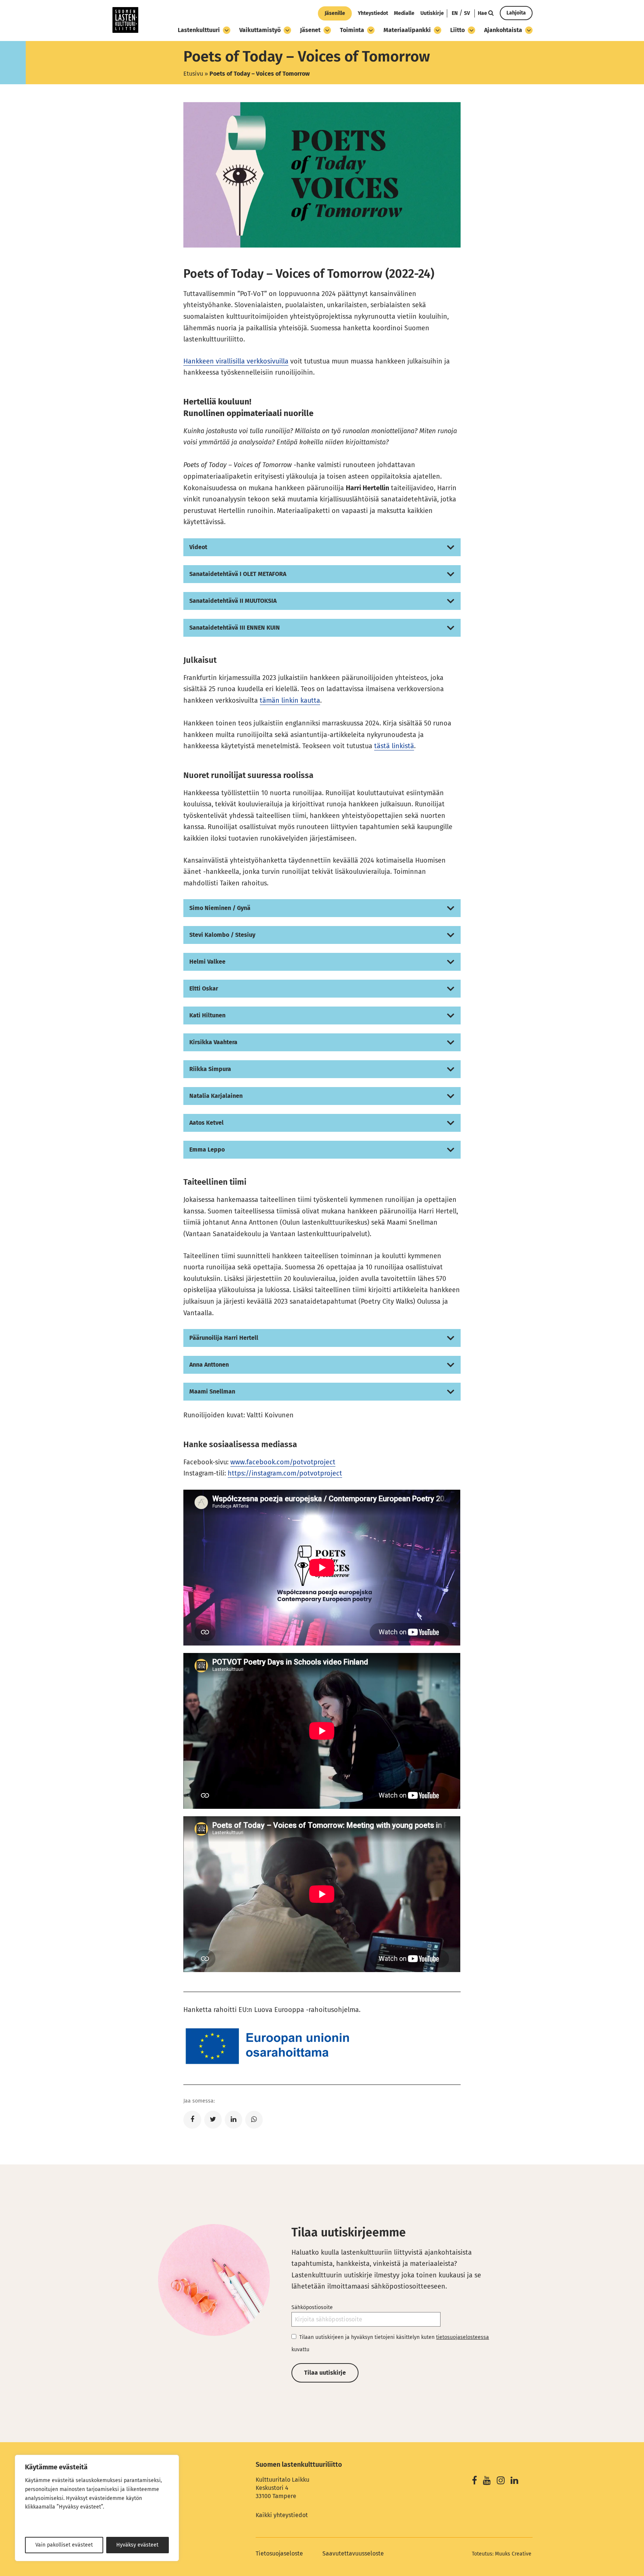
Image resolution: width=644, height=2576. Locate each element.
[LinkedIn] (514, 2481)
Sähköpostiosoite (312, 2307)
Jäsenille (335, 13)
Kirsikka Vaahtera (213, 1042)
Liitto (457, 30)
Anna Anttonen (209, 1365)
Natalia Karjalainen (216, 1096)
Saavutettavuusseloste (353, 2553)
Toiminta (352, 30)
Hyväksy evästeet (137, 2545)
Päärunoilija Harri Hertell (224, 1338)
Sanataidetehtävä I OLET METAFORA (238, 574)
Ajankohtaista (503, 30)
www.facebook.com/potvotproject (283, 1462)
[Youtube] (487, 2481)
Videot (198, 547)
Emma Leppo (207, 1150)
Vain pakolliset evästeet (64, 2545)
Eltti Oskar (204, 988)
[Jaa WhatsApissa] (254, 2120)
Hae (483, 13)
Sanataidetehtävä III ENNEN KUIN (235, 628)
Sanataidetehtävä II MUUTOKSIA (233, 601)
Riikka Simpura (210, 1069)
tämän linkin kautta (290, 700)
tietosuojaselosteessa (463, 2337)
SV (467, 13)
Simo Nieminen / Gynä (220, 908)
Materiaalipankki (407, 30)
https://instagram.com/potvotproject (285, 1473)
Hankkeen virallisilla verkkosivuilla (236, 361)
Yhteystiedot (373, 13)
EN (455, 13)
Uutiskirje (432, 13)
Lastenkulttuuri (199, 30)
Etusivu (193, 74)
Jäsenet (310, 30)
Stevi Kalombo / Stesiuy (222, 935)
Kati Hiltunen (207, 1015)
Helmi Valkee (207, 962)
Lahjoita (516, 13)
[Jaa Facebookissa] (192, 2120)
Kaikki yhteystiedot (282, 2515)
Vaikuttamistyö (260, 30)
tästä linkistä (394, 746)
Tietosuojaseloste (279, 2553)
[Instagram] (501, 2481)
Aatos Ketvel (206, 1123)
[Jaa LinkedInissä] (233, 2120)
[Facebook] (474, 2481)
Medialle (404, 13)
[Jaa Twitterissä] (213, 2120)
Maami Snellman (212, 1391)
